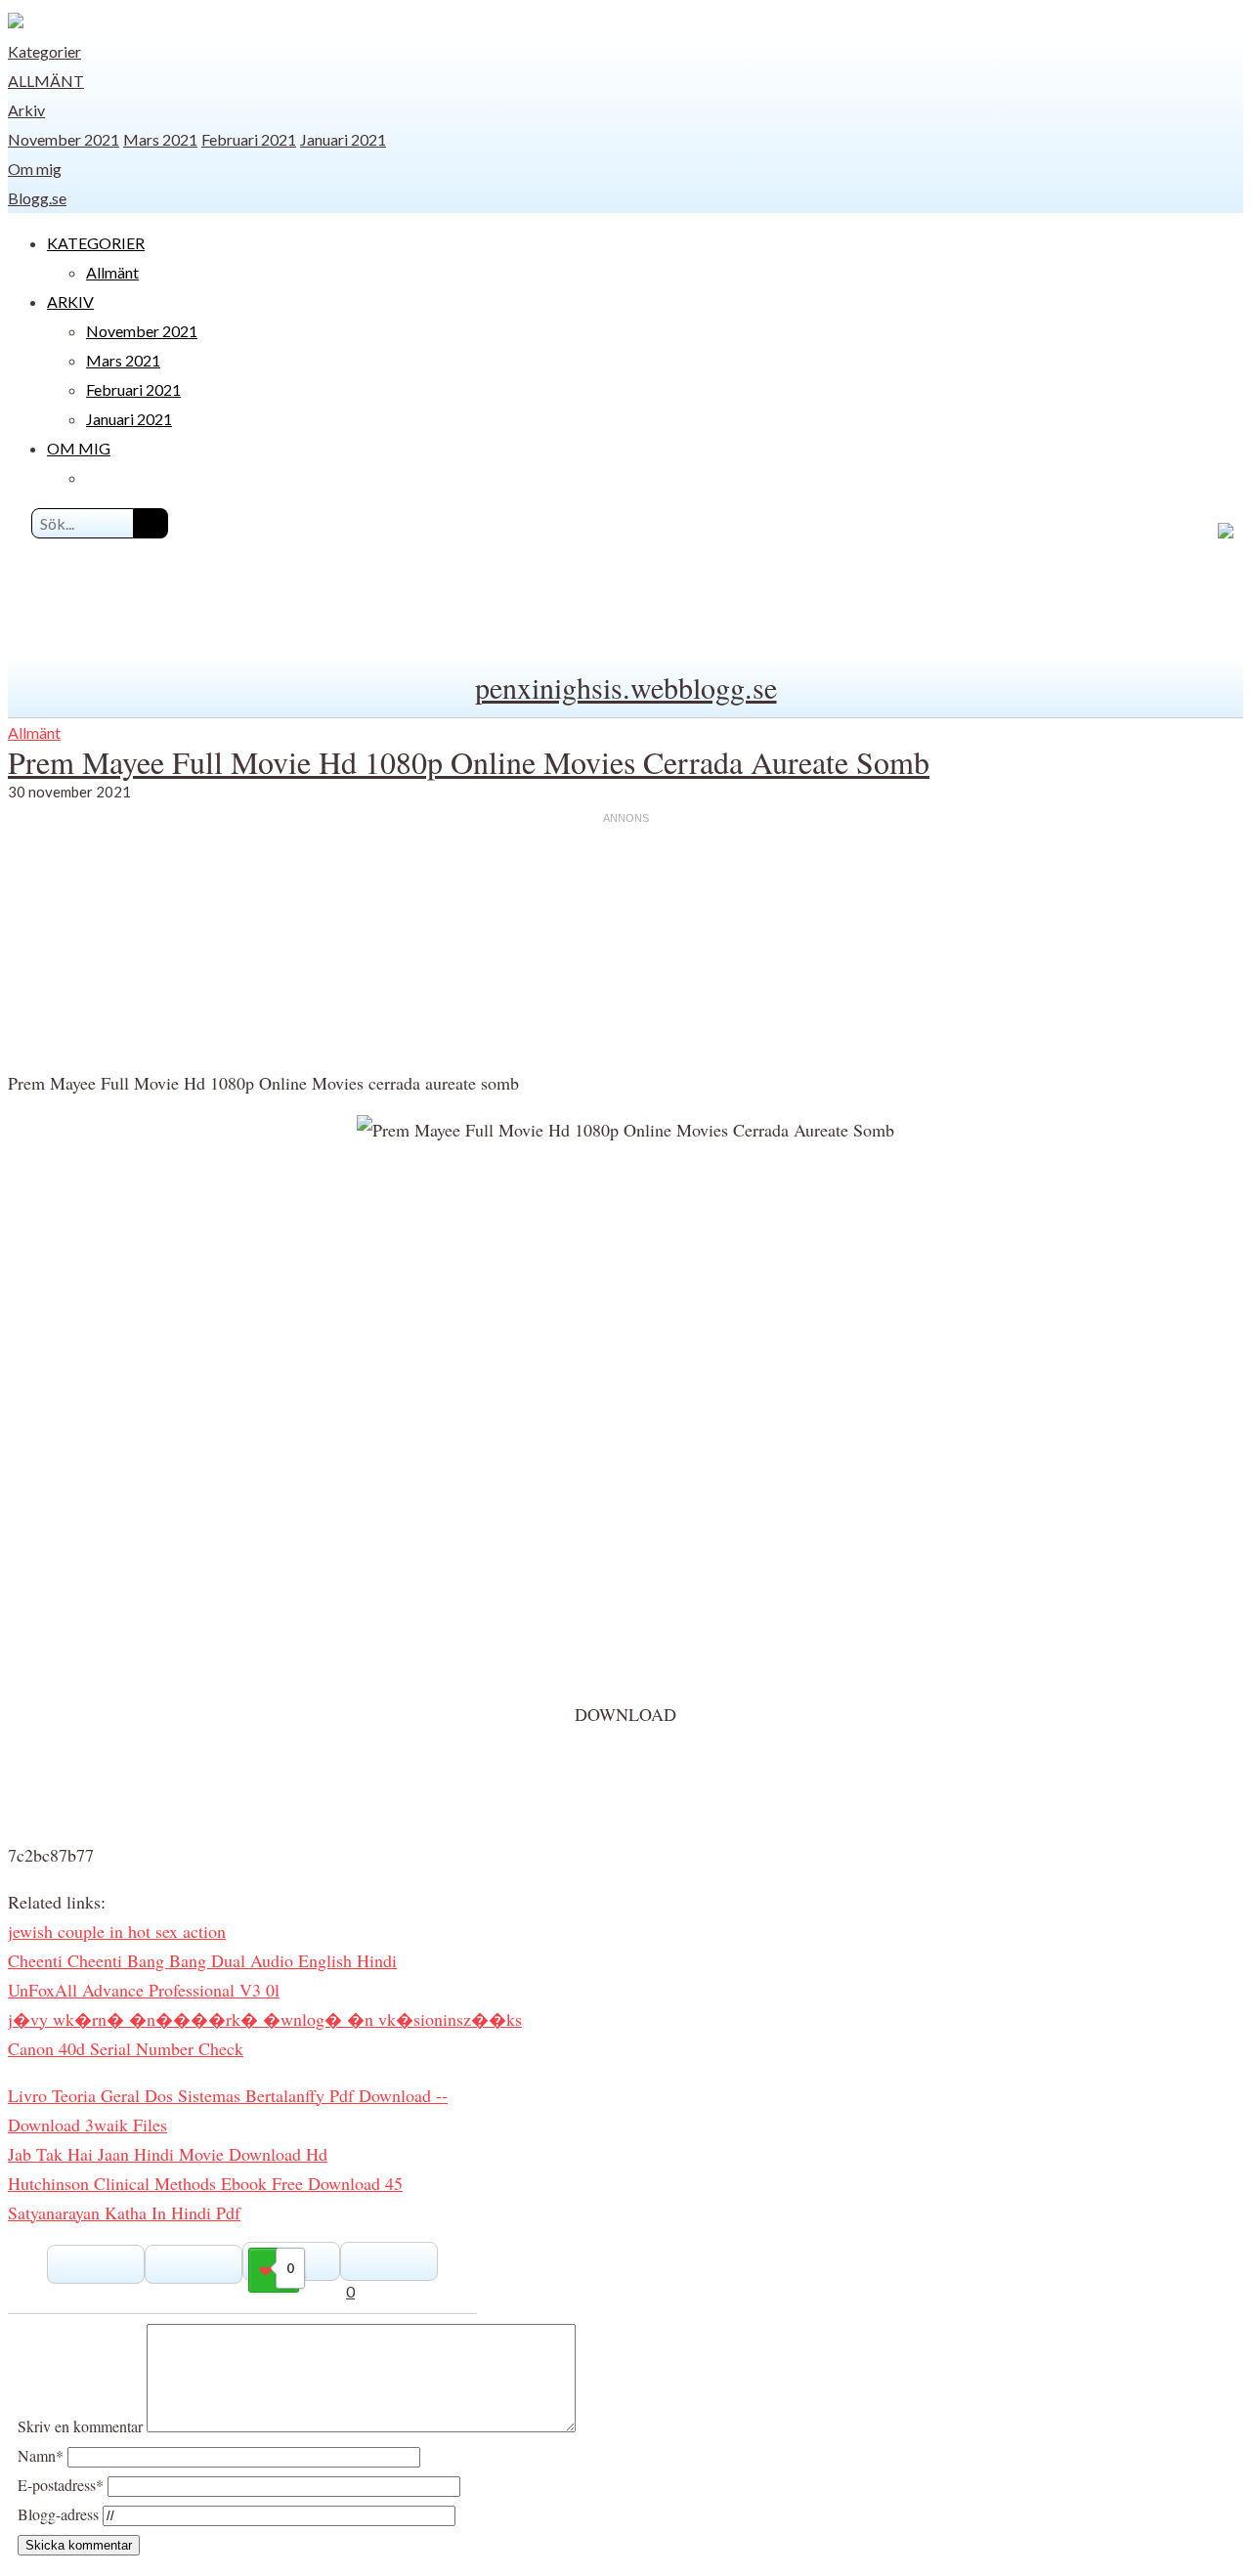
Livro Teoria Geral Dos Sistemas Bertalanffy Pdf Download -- (228, 2095)
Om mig (35, 169)
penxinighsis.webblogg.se (626, 687)
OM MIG (79, 448)
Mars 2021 (160, 139)
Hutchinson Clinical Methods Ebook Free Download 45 (205, 2183)
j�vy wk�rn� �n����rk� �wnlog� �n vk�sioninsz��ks (265, 2019)
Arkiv (26, 110)
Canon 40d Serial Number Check (126, 2048)
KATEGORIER (96, 243)
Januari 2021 (343, 139)
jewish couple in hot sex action (117, 1931)
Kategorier (44, 51)
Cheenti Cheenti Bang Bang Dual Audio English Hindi (202, 1960)
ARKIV (70, 301)
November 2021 (64, 139)
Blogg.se (37, 198)
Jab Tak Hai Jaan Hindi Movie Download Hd (168, 2154)
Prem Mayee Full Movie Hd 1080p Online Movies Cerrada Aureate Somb (469, 762)
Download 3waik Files (87, 2125)
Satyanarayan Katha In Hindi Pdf (124, 2212)
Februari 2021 (249, 139)
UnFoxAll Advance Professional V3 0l (144, 1990)
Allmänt (46, 81)
